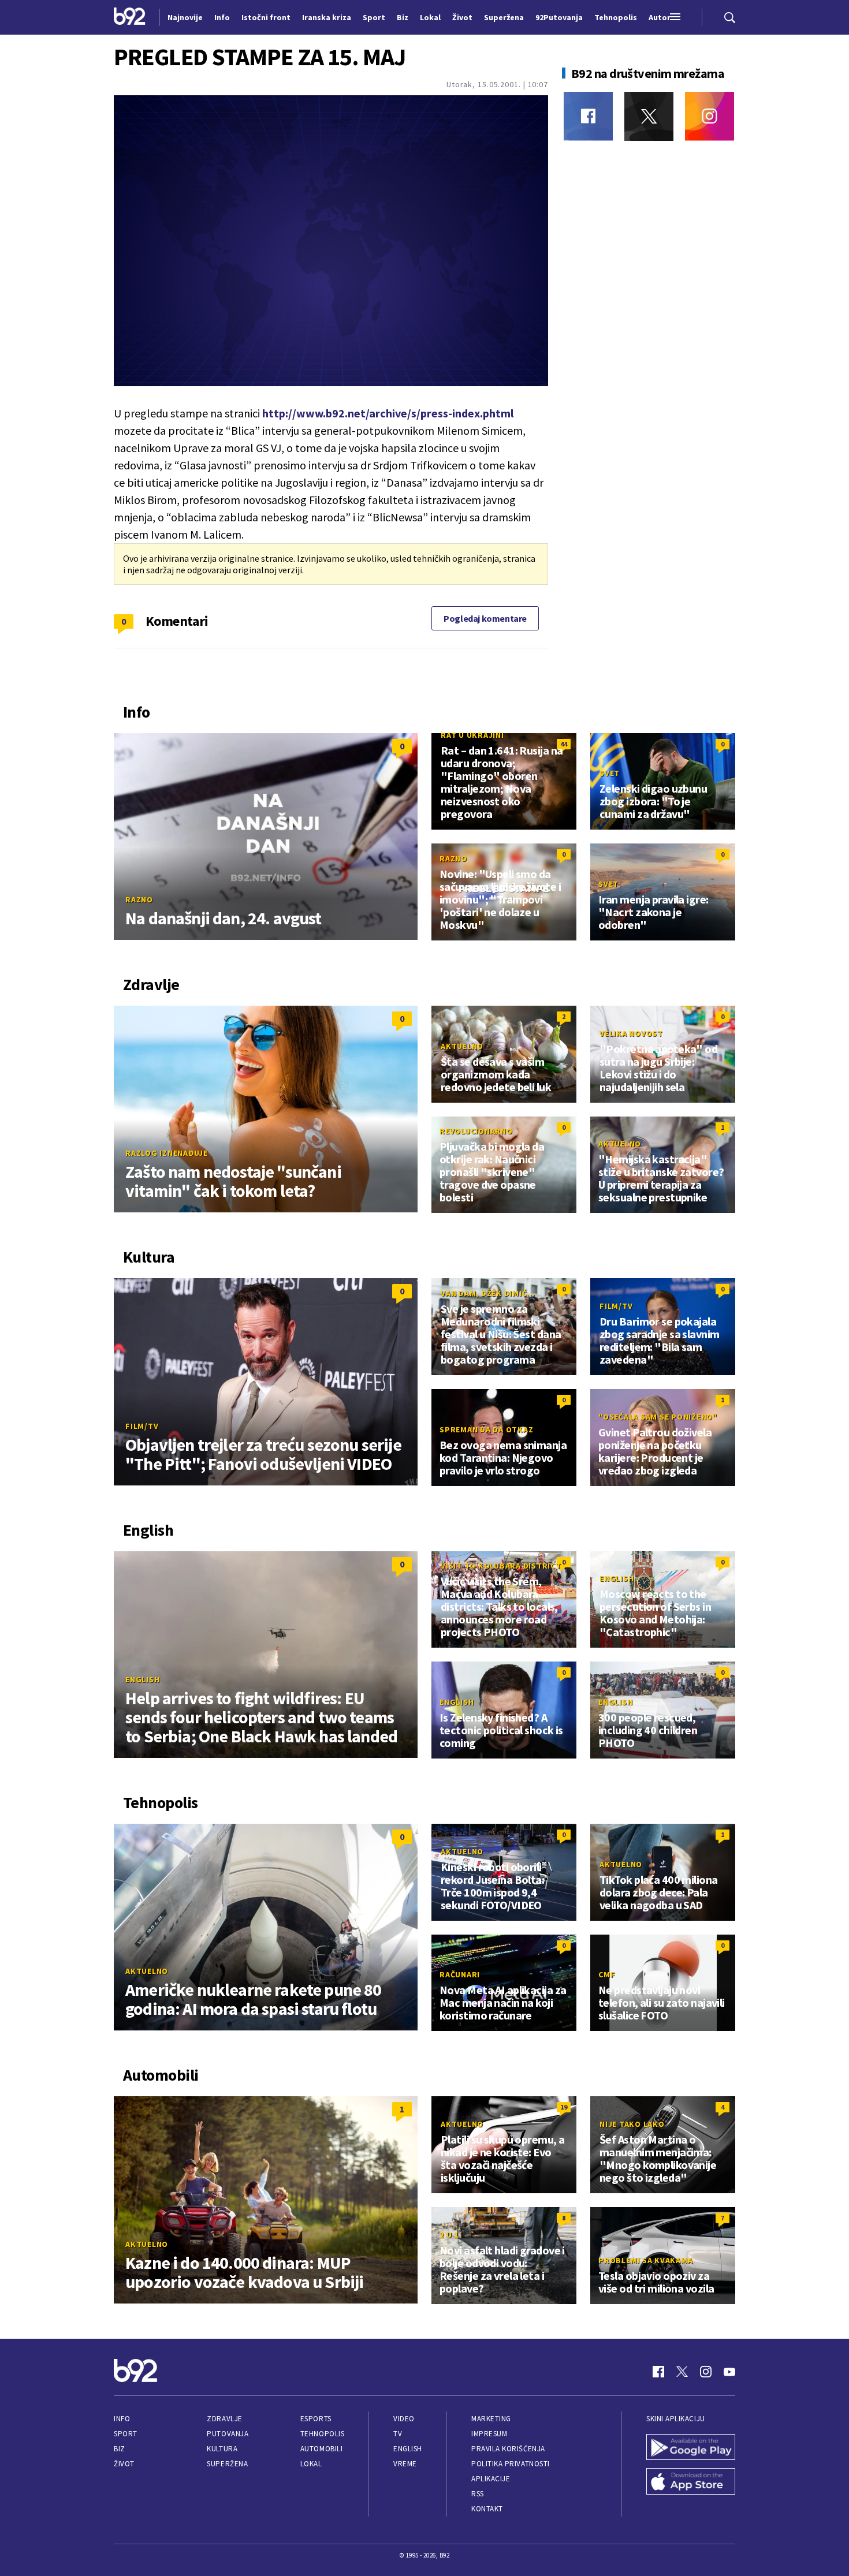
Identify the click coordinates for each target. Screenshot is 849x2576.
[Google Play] (691, 2448)
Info (122, 2419)
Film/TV (142, 1426)
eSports (316, 2419)
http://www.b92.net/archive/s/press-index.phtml (388, 413)
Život (124, 2464)
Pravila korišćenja (508, 2449)
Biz (120, 2449)
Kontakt (487, 2509)
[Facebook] (588, 116)
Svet (610, 773)
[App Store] (691, 2482)
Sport (126, 2434)
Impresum (489, 2434)
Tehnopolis (322, 2434)
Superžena (227, 2464)
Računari (460, 1974)
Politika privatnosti (511, 2464)
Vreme (405, 2464)
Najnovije (185, 17)
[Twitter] (649, 116)
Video (404, 2419)
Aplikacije (491, 2479)
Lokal (311, 2464)
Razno (139, 899)
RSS (478, 2494)
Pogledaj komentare (485, 618)
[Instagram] (710, 116)
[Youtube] (729, 2372)
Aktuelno (462, 1046)
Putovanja (228, 2434)
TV (398, 2434)
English (142, 1679)
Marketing (491, 2419)
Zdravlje (224, 2419)
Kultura (222, 2449)
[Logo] (130, 17)
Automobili (321, 2449)
